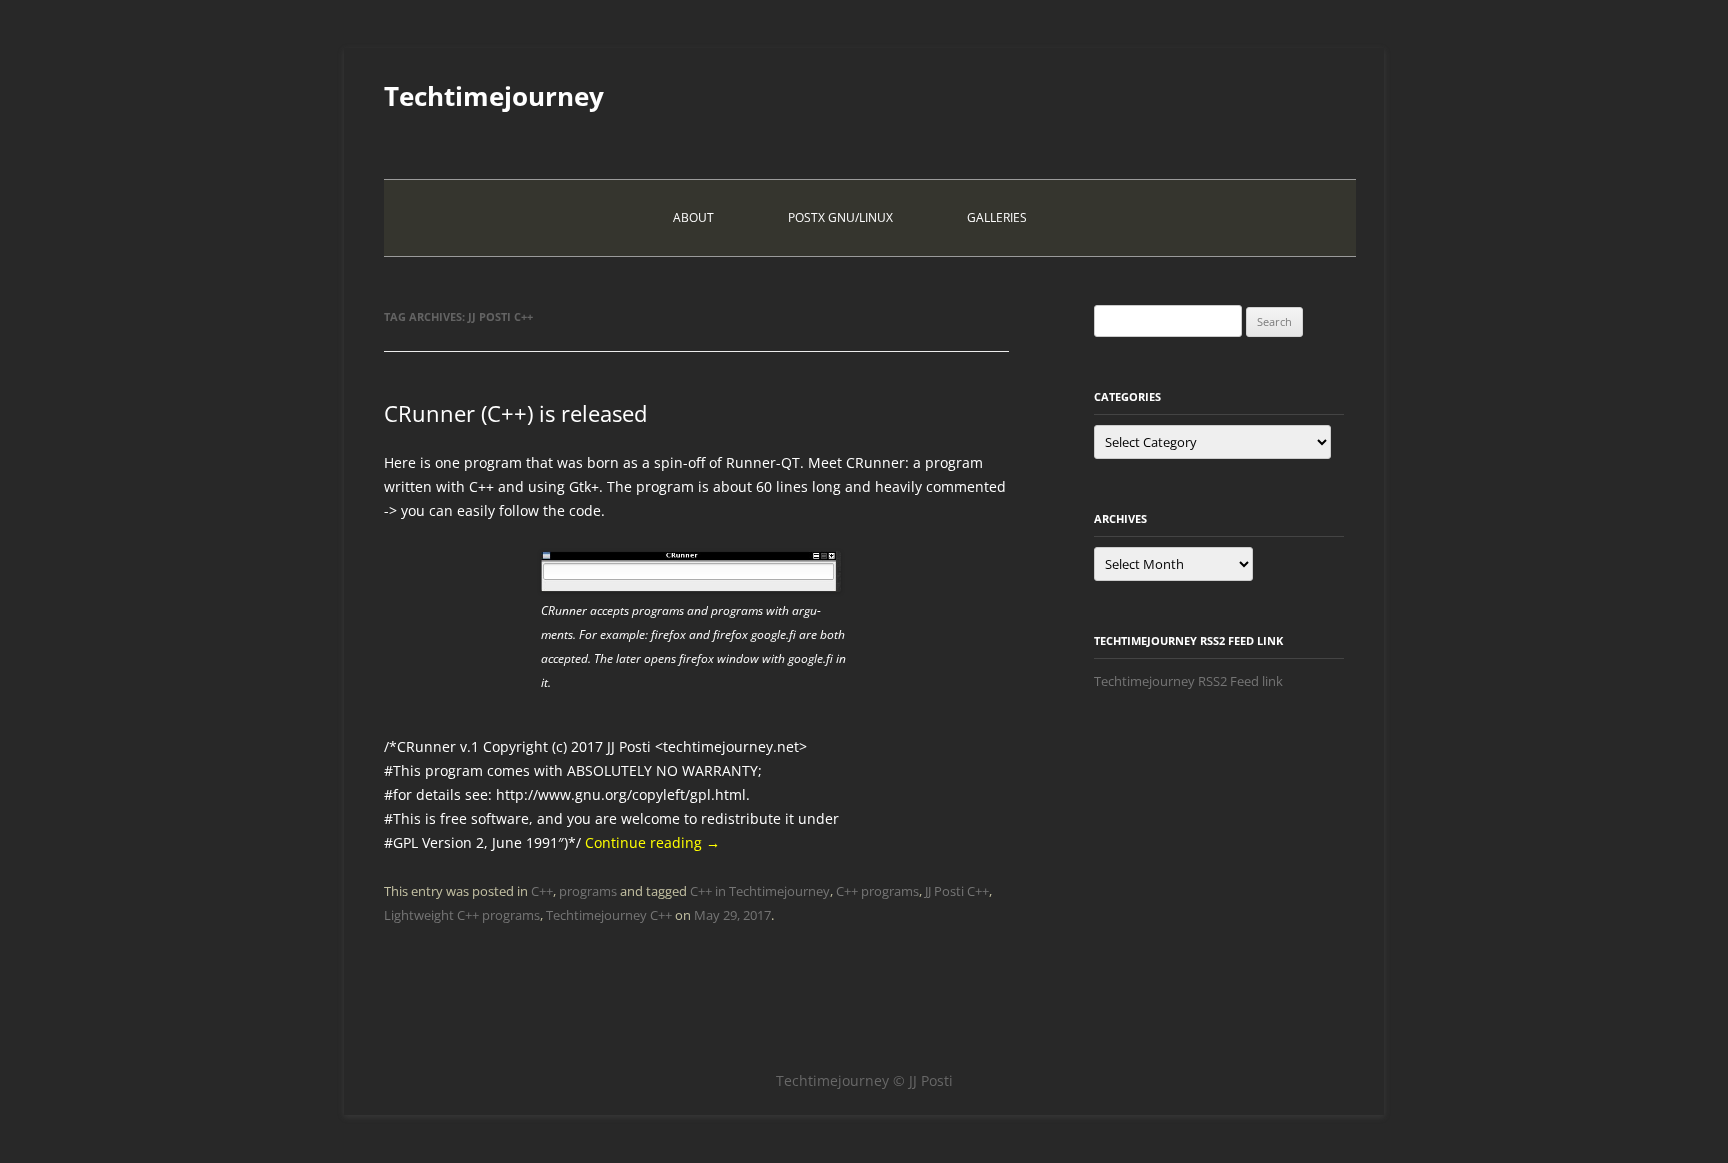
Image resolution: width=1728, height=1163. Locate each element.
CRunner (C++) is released (515, 413)
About (693, 217)
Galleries (997, 217)
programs (588, 891)
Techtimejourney (494, 96)
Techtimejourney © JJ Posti (864, 1080)
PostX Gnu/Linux (840, 217)
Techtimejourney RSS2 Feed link (1188, 681)
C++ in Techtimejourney (760, 891)
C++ (542, 891)
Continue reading (652, 842)
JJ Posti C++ (957, 891)
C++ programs (877, 891)
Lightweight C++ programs (462, 915)
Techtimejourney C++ (609, 915)
